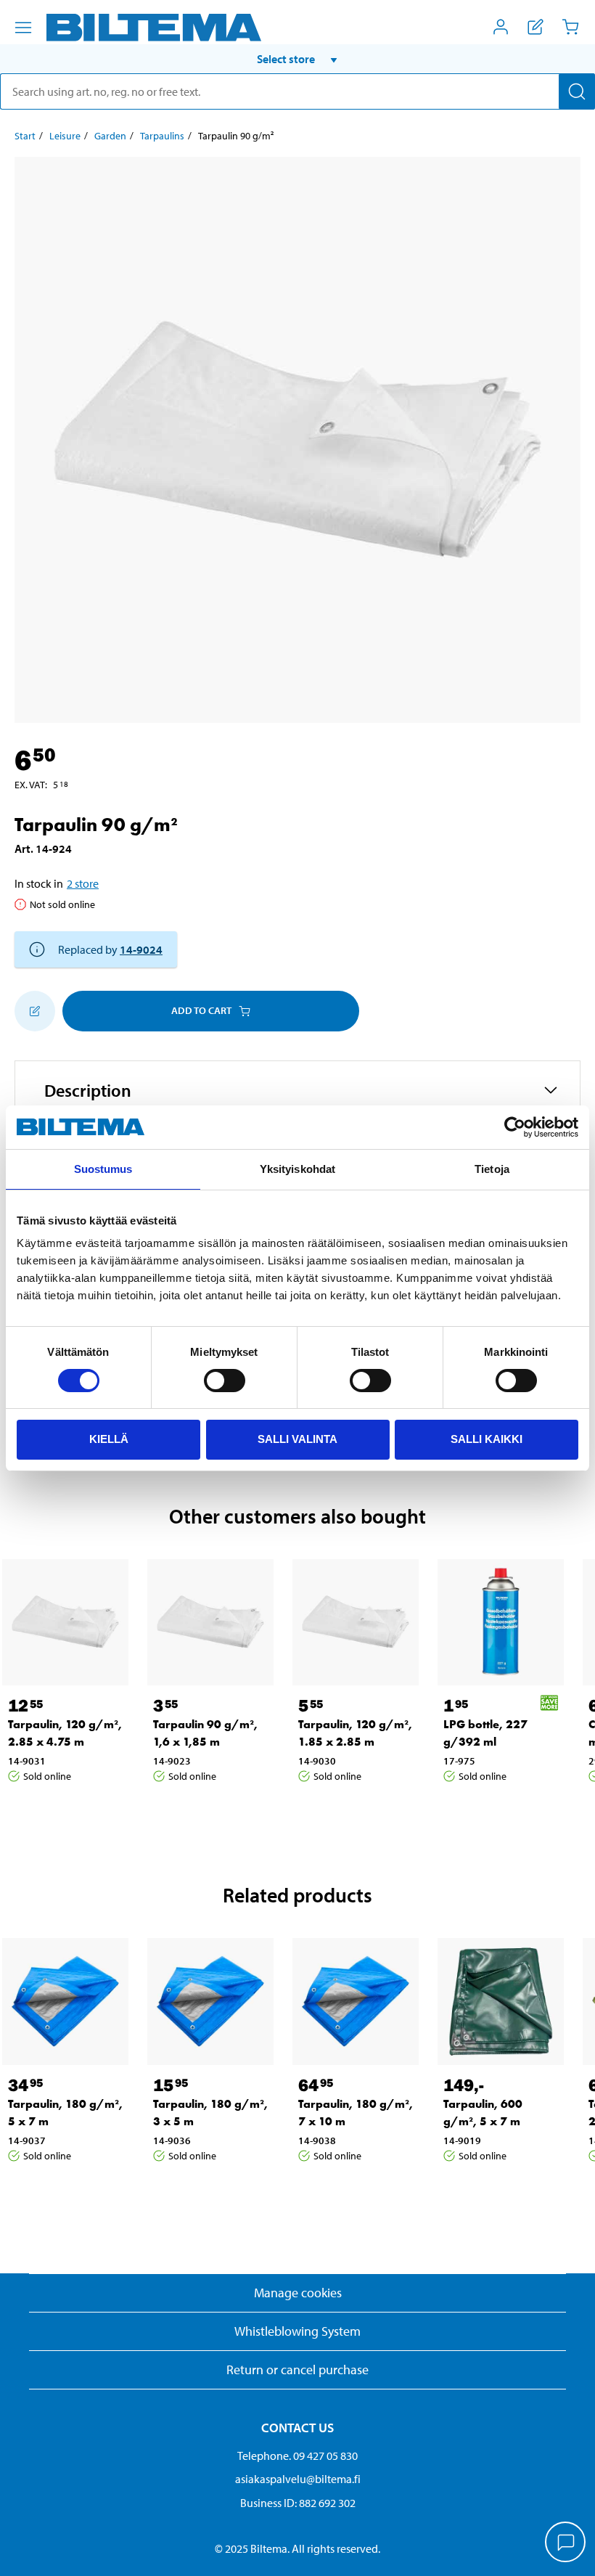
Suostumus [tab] (103, 1169)
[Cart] (570, 27)
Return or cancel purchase (297, 2369)
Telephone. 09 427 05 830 (297, 2456)
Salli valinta (297, 1439)
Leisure (65, 136)
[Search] (577, 91)
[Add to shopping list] (35, 1011)
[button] (297, 59)
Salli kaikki (487, 1439)
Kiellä (109, 1439)
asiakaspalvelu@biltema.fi (298, 2479)
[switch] (225, 1381)
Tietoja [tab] (492, 1169)
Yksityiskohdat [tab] (297, 1169)
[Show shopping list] (535, 27)
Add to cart (201, 1010)
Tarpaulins (162, 136)
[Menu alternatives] (23, 28)
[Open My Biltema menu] (501, 27)
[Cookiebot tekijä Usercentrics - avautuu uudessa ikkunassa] (515, 1127)
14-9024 (141, 949)
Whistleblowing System (297, 2331)
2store (83, 883)
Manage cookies (298, 2293)
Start (25, 136)
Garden (110, 136)
